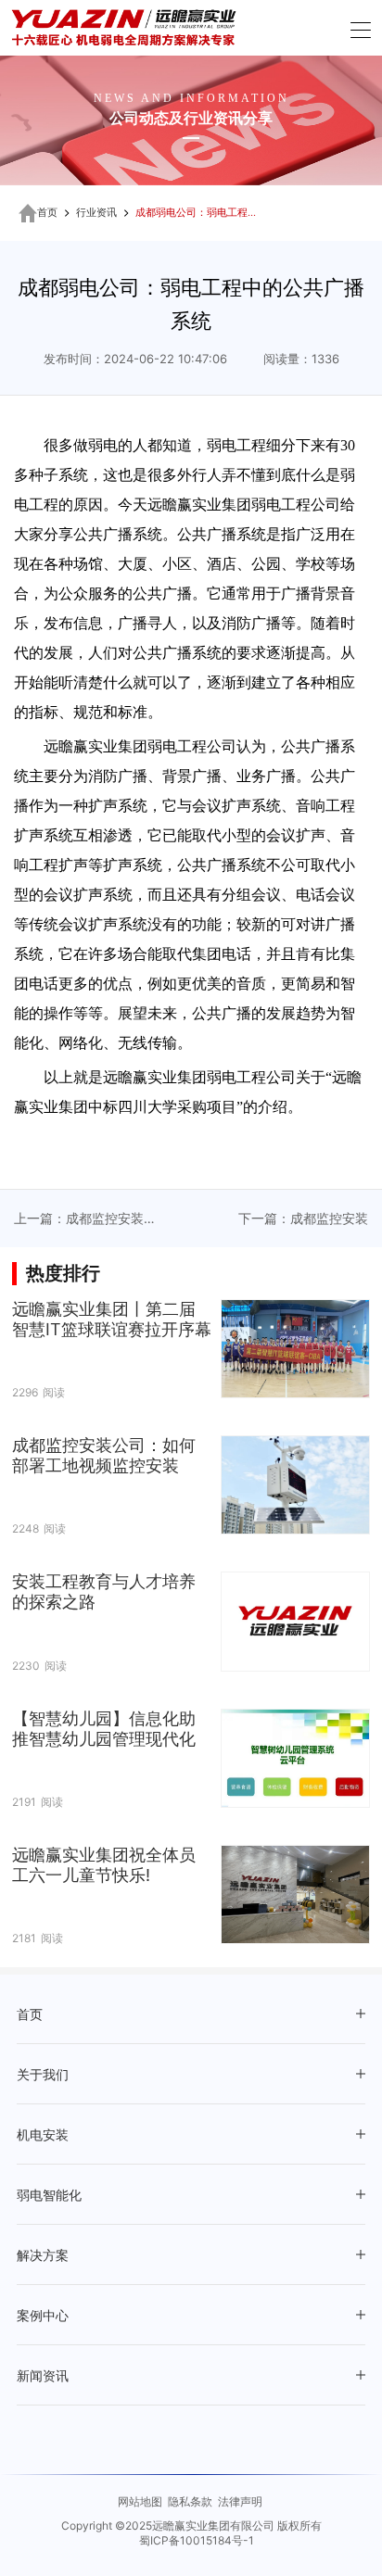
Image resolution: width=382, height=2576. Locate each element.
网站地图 (140, 2501)
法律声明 (240, 2501)
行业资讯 (96, 213)
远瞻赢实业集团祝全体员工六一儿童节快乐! (104, 1865)
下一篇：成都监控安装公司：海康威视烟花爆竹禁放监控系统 (303, 1219)
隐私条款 (190, 2501)
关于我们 (43, 2075)
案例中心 (43, 2316)
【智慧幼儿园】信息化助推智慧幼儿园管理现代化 (104, 1729)
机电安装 (43, 2135)
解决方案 (43, 2256)
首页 (47, 213)
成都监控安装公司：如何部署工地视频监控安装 (104, 1455)
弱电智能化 (49, 2196)
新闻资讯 (43, 2376)
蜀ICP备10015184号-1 (197, 2540)
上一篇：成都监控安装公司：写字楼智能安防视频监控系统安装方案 (79, 1219)
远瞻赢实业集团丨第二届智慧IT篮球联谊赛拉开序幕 (112, 1319)
